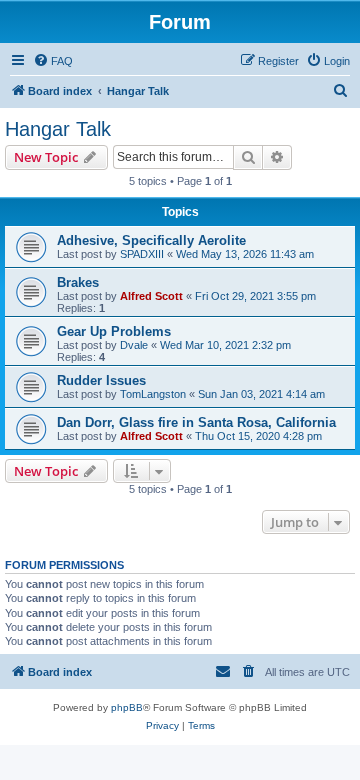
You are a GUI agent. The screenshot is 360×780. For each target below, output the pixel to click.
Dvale (134, 345)
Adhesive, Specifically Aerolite (151, 240)
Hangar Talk (58, 129)
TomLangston (153, 394)
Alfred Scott (151, 296)
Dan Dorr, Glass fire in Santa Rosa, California (196, 422)
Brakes (78, 282)
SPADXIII (142, 254)
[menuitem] (53, 61)
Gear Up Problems (114, 331)
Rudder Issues (101, 380)
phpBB (127, 707)
